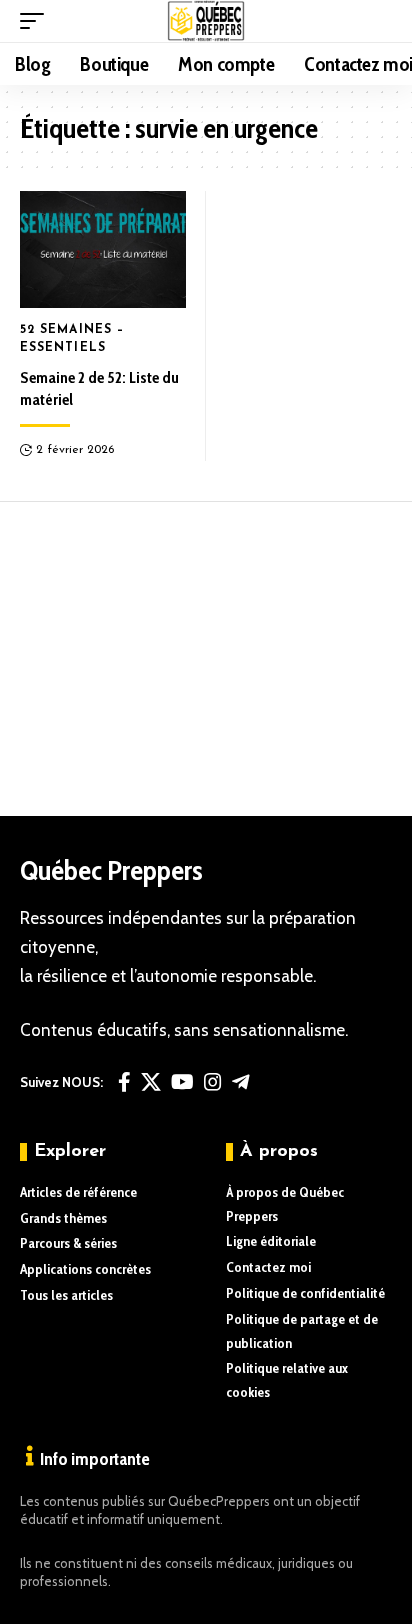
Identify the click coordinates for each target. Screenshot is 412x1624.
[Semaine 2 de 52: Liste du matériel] (103, 249)
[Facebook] (124, 1082)
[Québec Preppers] (206, 21)
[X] (151, 1082)
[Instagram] (213, 1082)
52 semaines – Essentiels (72, 339)
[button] (37, 21)
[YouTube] (182, 1082)
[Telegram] (241, 1082)
